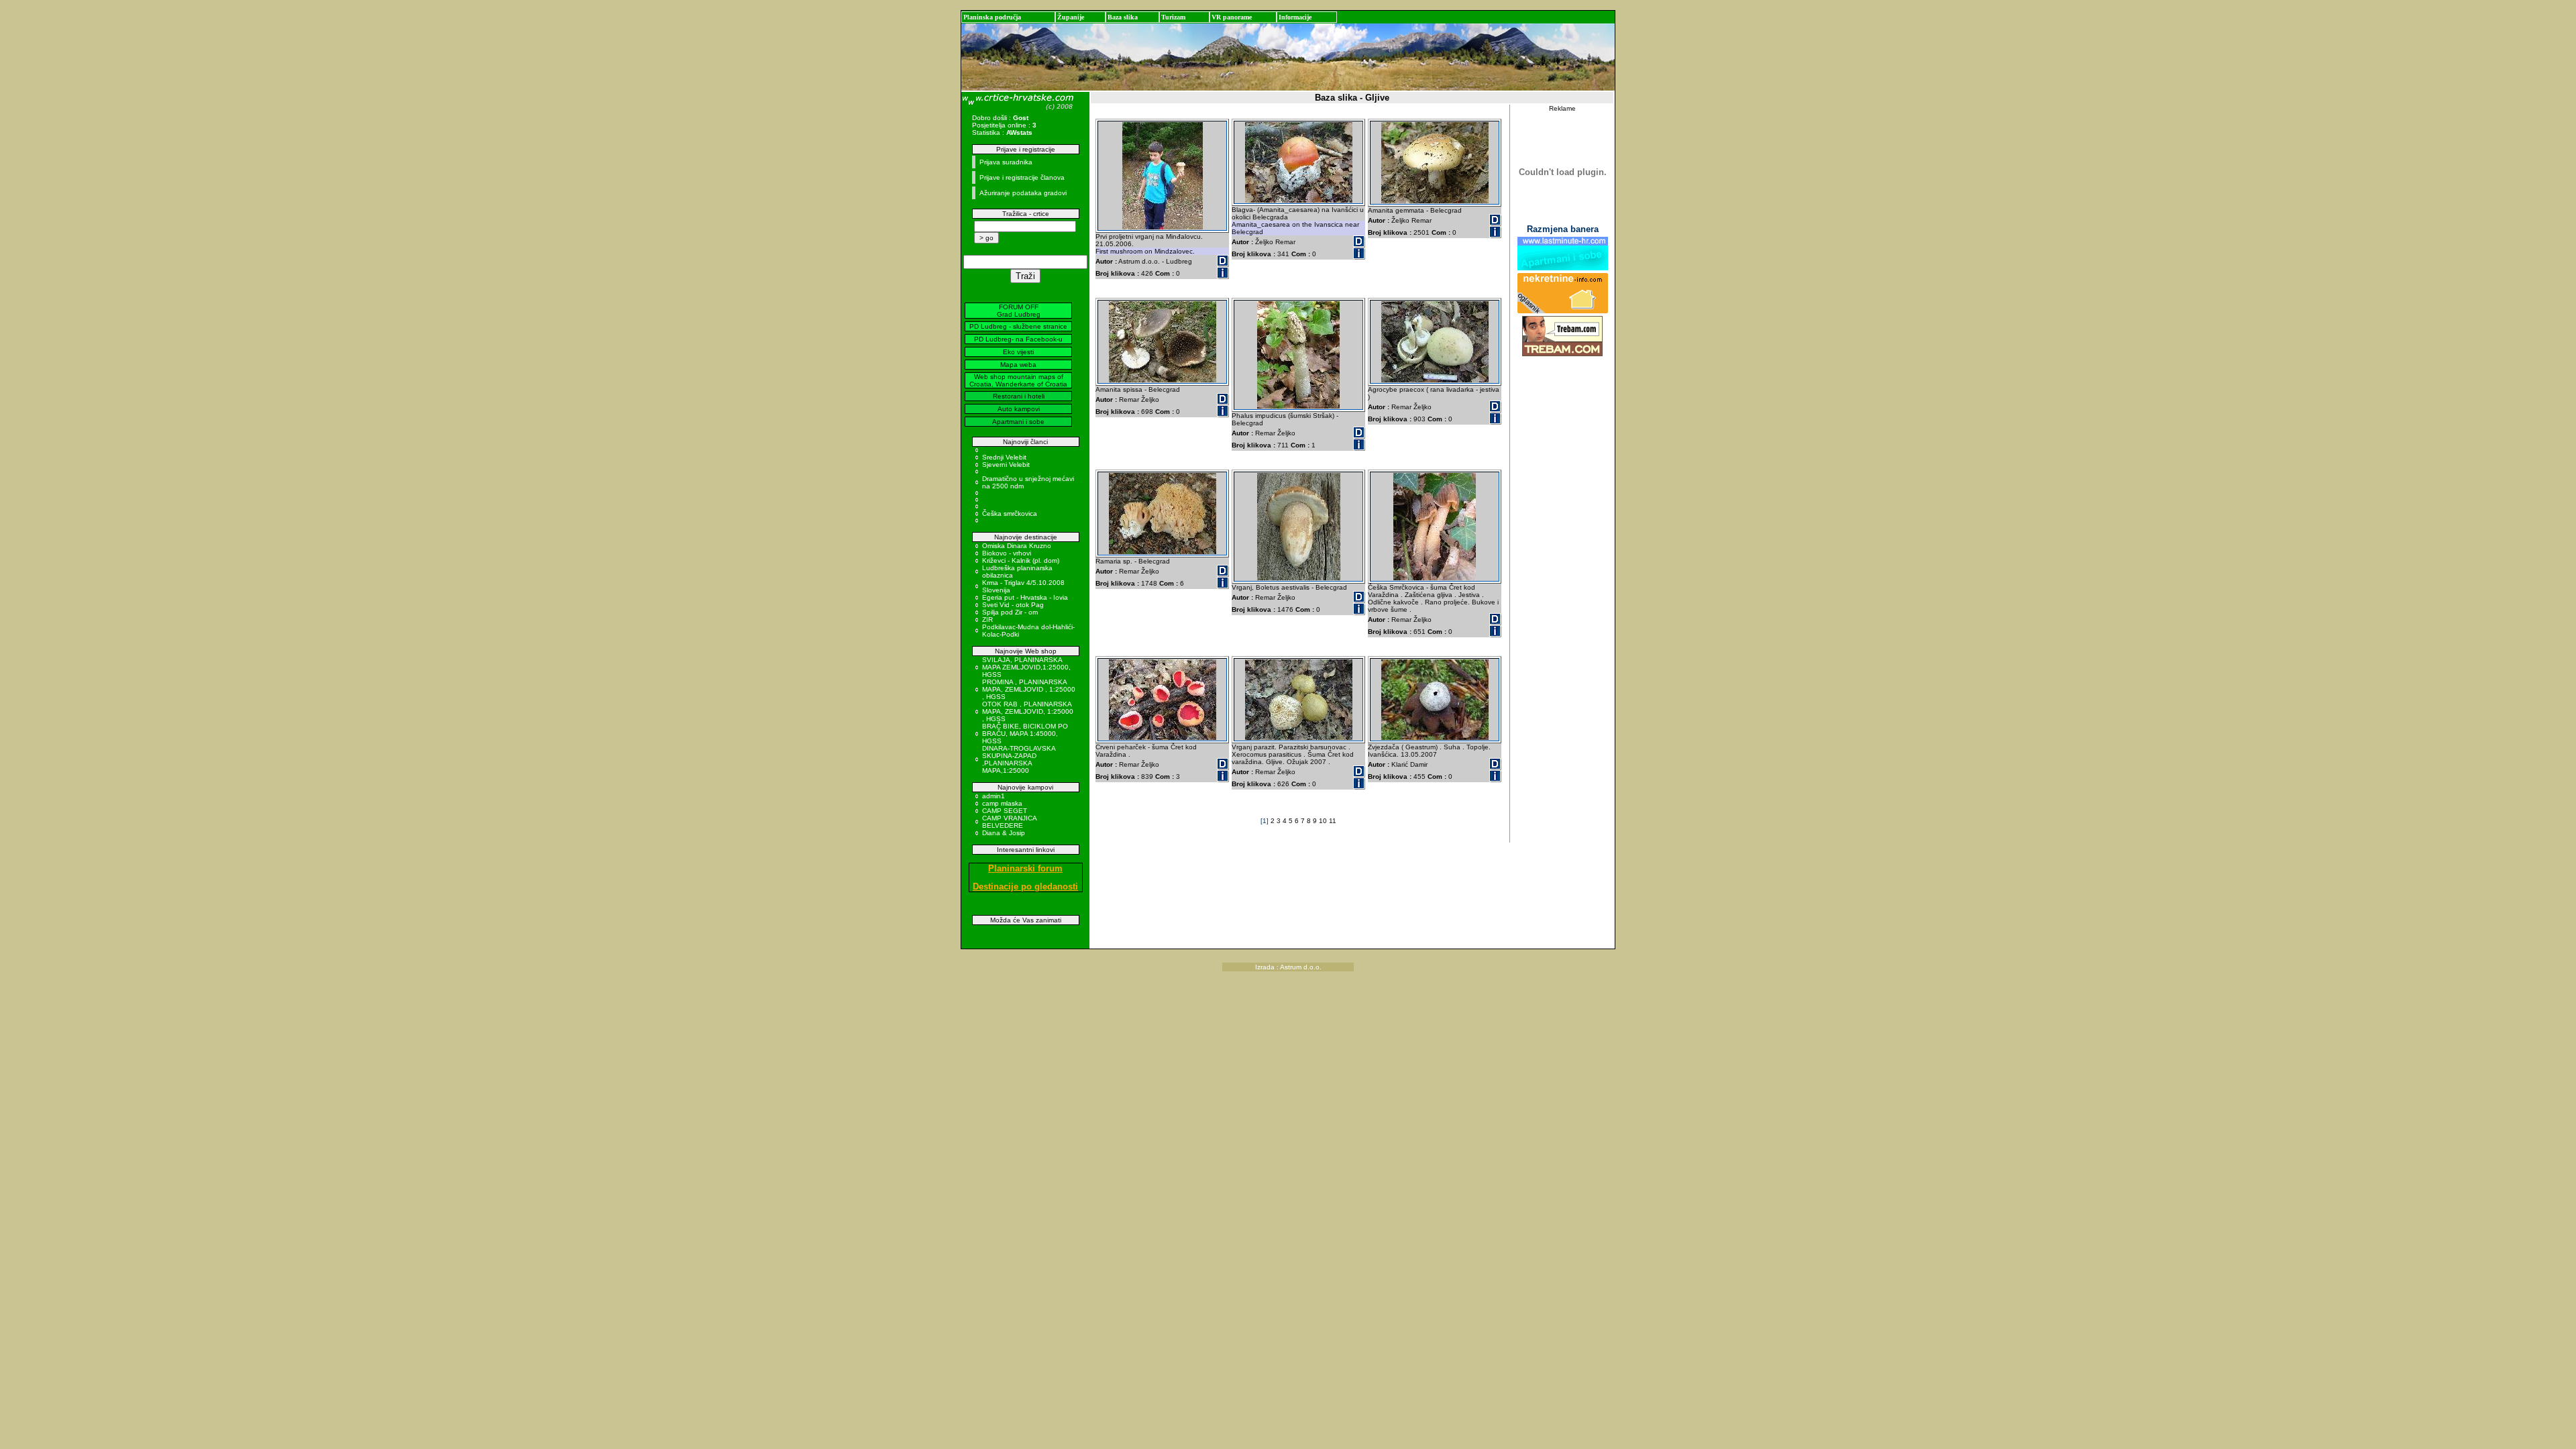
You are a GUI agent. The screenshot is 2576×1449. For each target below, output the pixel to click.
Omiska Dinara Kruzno (1017, 546)
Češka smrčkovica (1010, 514)
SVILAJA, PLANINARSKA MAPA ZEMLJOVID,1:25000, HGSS (1026, 667)
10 (1324, 821)
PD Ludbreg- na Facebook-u (1018, 339)
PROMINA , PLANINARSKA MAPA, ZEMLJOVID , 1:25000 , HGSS (1029, 689)
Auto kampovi (1019, 409)
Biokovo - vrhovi (1007, 553)
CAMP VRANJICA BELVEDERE (1009, 822)
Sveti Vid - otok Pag (1013, 605)
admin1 (994, 796)
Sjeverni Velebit (1006, 465)
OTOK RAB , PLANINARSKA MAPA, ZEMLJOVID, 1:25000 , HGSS (1028, 711)
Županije (1071, 17)
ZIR (987, 620)
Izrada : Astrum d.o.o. (1288, 967)
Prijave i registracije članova (1022, 177)
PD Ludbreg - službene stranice (1018, 326)
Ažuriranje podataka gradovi (1023, 193)
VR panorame (1232, 17)
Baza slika (1123, 17)
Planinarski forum (1025, 868)
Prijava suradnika (1006, 162)
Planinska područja (992, 17)
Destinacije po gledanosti (1025, 887)
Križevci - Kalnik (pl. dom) (1021, 560)
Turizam (1173, 17)
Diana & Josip (1004, 833)
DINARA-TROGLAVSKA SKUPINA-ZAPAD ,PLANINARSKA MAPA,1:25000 (1019, 759)
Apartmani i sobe (1018, 422)
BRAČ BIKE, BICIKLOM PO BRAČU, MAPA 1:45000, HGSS (1025, 734)
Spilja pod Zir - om (1010, 612)
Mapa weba (1018, 365)
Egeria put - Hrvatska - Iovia (1025, 597)
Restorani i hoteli (1019, 396)
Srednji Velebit (1004, 457)
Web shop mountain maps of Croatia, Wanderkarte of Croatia (1018, 380)
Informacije (1295, 17)
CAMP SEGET (1005, 811)
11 (1333, 821)
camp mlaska (1002, 803)
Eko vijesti (1018, 352)
